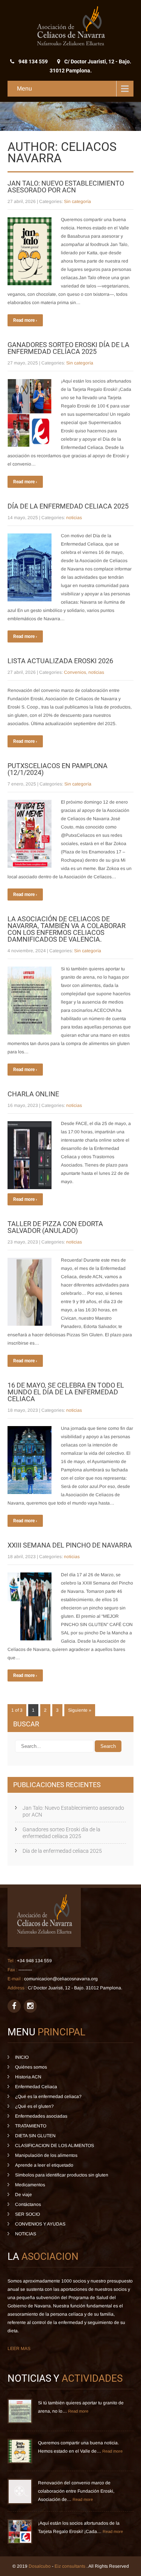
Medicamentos (30, 2185)
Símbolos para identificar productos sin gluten (62, 2175)
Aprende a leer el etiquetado (44, 2165)
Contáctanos (28, 2204)
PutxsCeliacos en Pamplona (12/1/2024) (58, 769)
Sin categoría (77, 201)
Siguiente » (80, 1710)
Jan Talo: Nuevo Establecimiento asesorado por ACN (66, 187)
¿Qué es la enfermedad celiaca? (48, 2096)
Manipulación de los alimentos (46, 2155)
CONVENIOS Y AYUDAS (40, 2224)
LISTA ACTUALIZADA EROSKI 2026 (60, 661)
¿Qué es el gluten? (34, 2106)
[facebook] (14, 2006)
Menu (24, 88)
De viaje (23, 2195)
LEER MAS (19, 2349)
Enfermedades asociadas (41, 2116)
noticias (74, 518)
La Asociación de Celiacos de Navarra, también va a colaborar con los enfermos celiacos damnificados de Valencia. (67, 929)
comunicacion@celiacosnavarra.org (61, 1979)
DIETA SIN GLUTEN (35, 2136)
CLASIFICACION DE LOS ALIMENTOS (55, 2146)
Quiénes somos (31, 2067)
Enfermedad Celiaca (36, 2087)
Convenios (75, 672)
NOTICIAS (26, 2234)
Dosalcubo (40, 2566)
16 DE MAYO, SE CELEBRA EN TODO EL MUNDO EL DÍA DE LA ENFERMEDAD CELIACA (66, 1392)
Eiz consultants (70, 2566)
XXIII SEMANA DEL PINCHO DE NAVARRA (70, 1545)
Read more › (25, 320)
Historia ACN (28, 2077)
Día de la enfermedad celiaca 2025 (68, 506)
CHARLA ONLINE (33, 1094)
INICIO (22, 2057)
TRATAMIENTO (31, 2126)
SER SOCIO (27, 2214)
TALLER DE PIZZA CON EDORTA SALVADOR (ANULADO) (55, 1227)
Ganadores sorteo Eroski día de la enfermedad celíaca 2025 (68, 348)
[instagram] (30, 2006)
